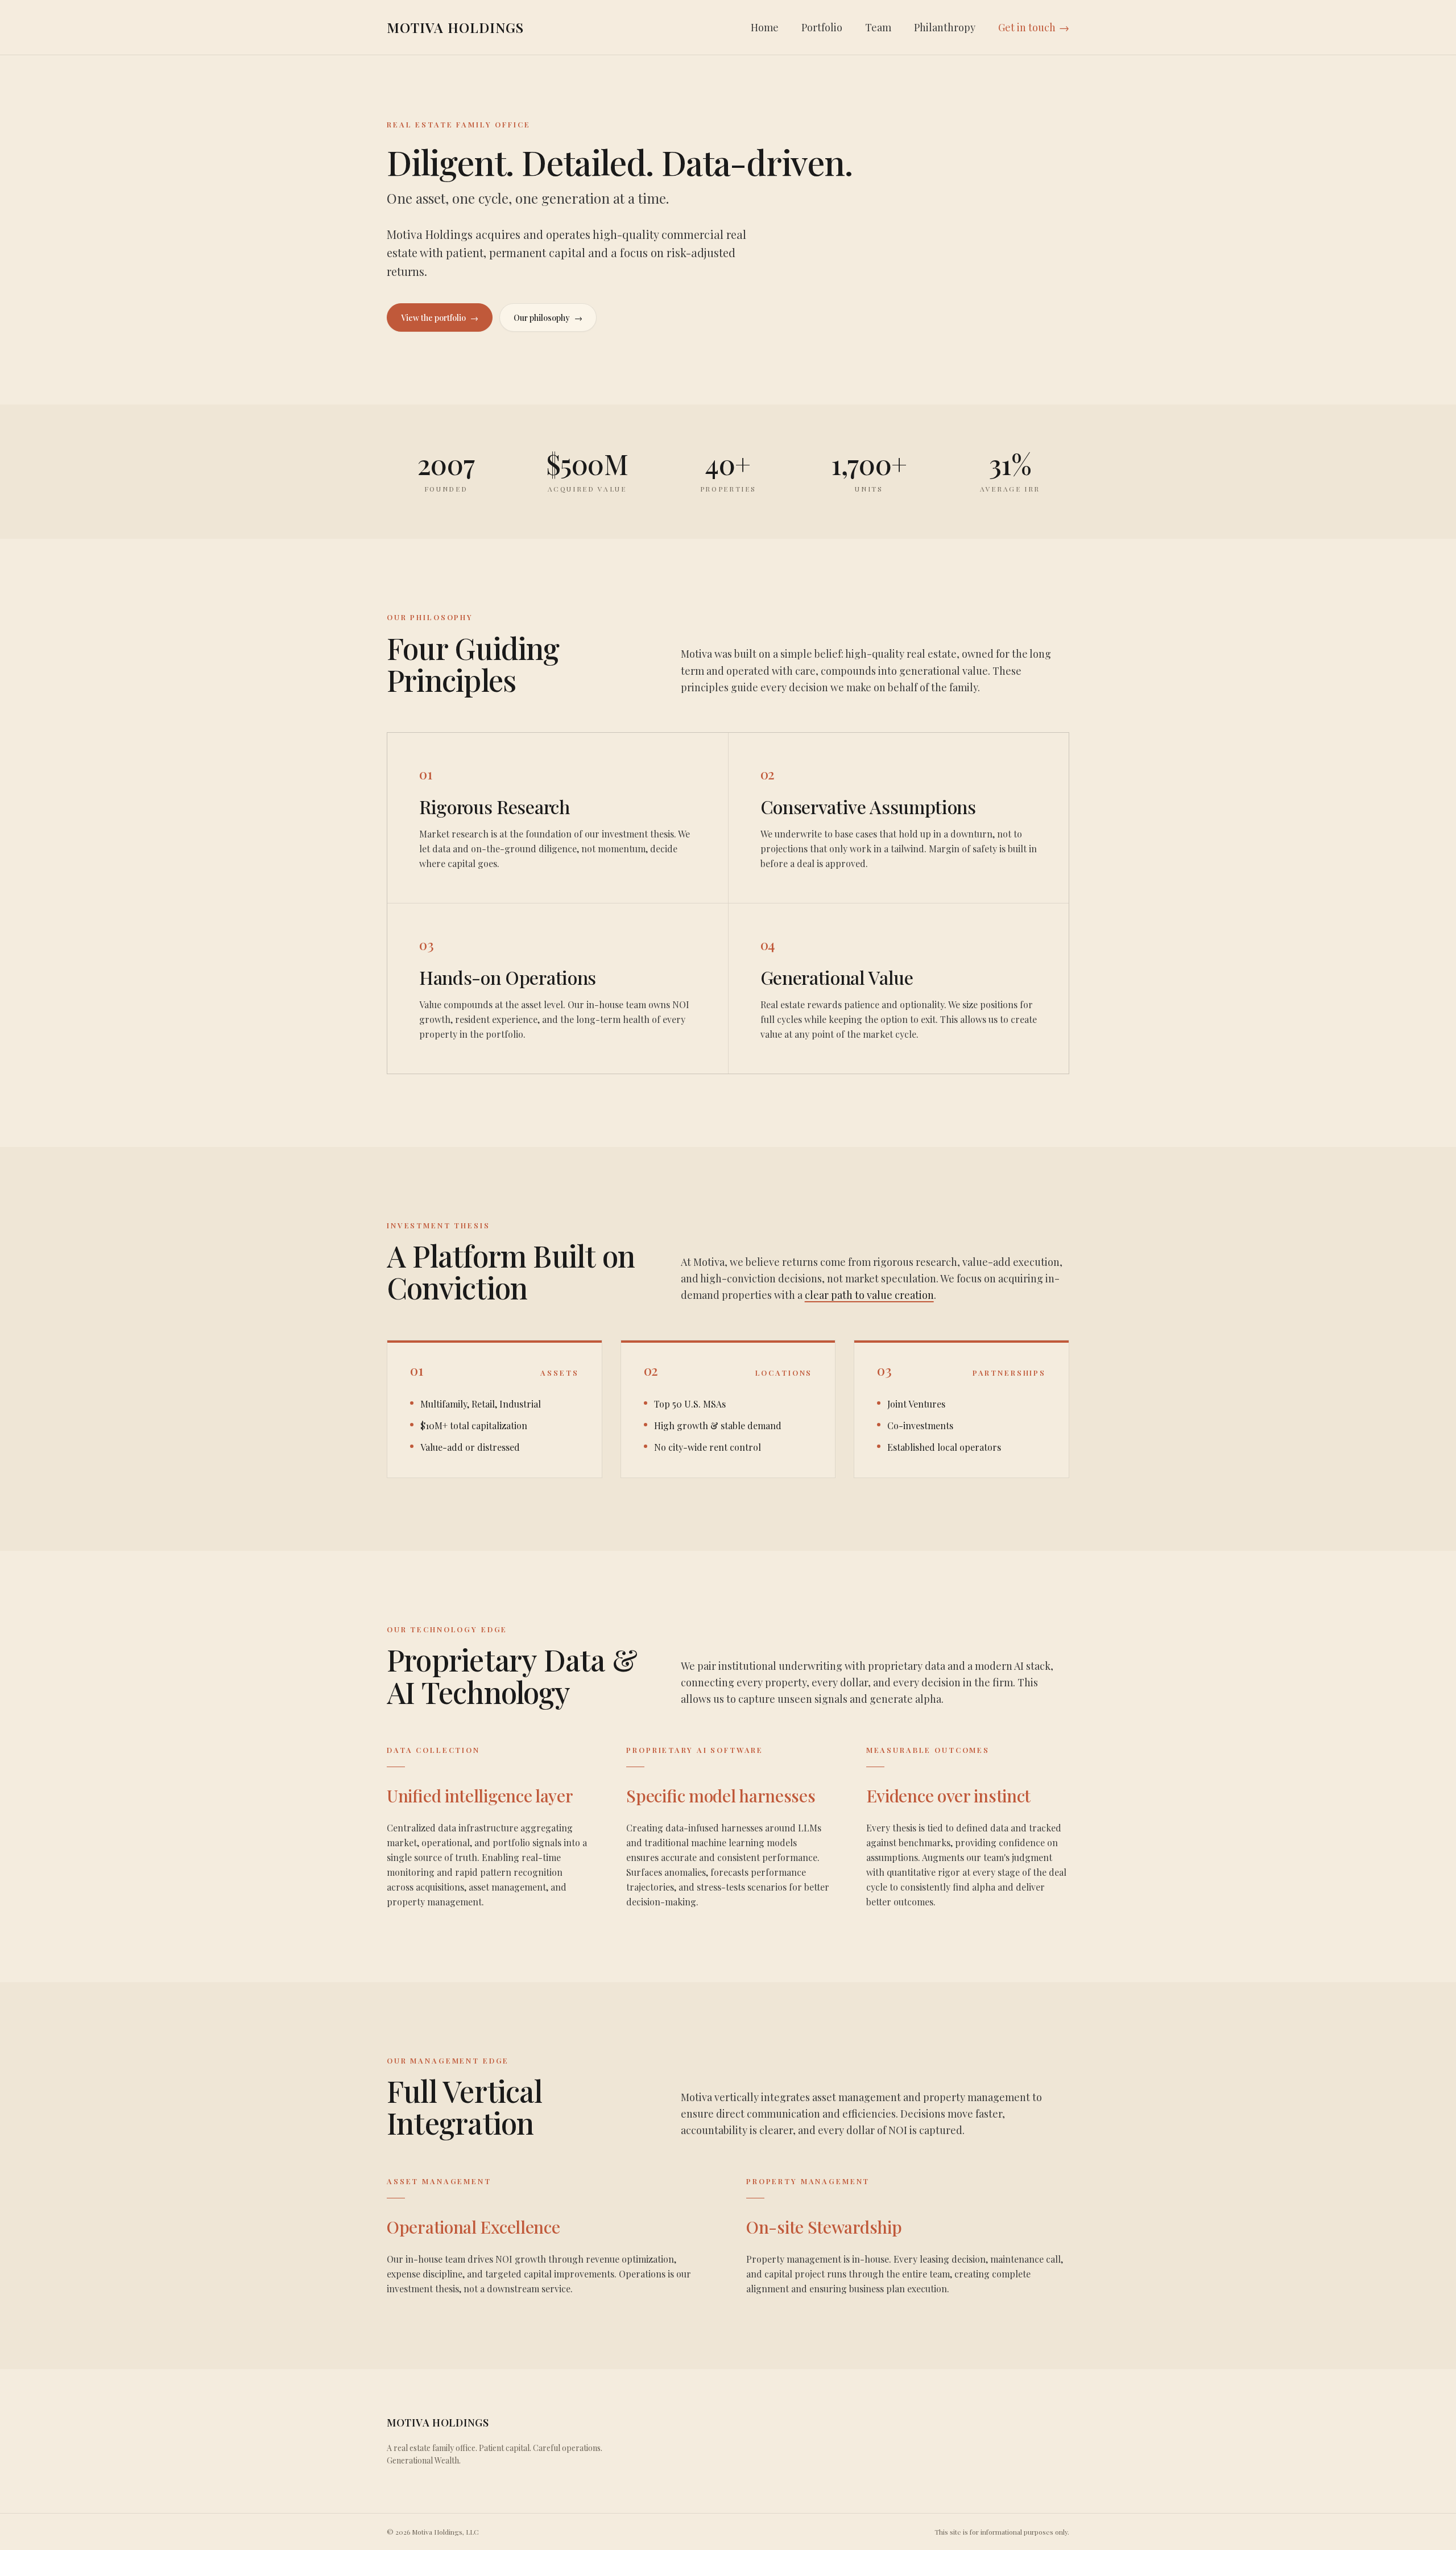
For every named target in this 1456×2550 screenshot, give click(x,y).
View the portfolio (440, 318)
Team (878, 27)
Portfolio (822, 27)
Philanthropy (945, 27)
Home (765, 27)
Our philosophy (548, 318)
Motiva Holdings (455, 27)
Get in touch (1034, 27)
